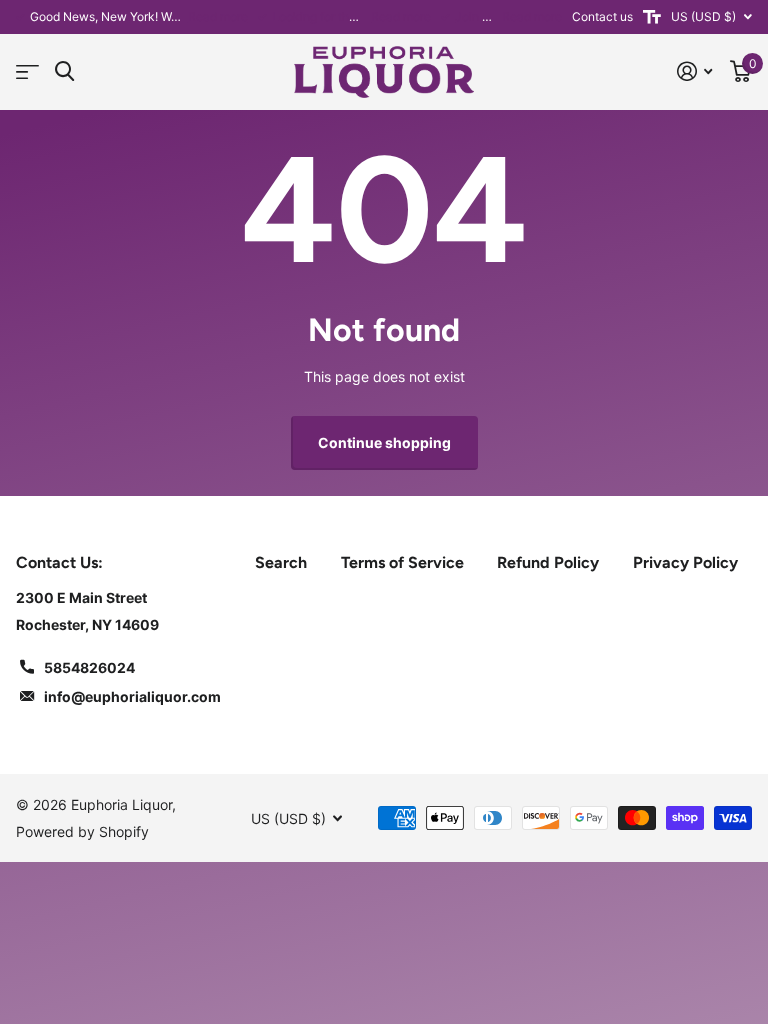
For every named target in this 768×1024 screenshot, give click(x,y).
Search (281, 562)
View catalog (27, 72)
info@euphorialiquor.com (132, 696)
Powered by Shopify (82, 831)
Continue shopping (384, 442)
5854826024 (89, 667)
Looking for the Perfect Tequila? (361, 16)
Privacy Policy (685, 562)
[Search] (64, 71)
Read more (218, 16)
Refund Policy (548, 562)
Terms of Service (402, 562)
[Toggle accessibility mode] (652, 17)
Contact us (602, 16)
